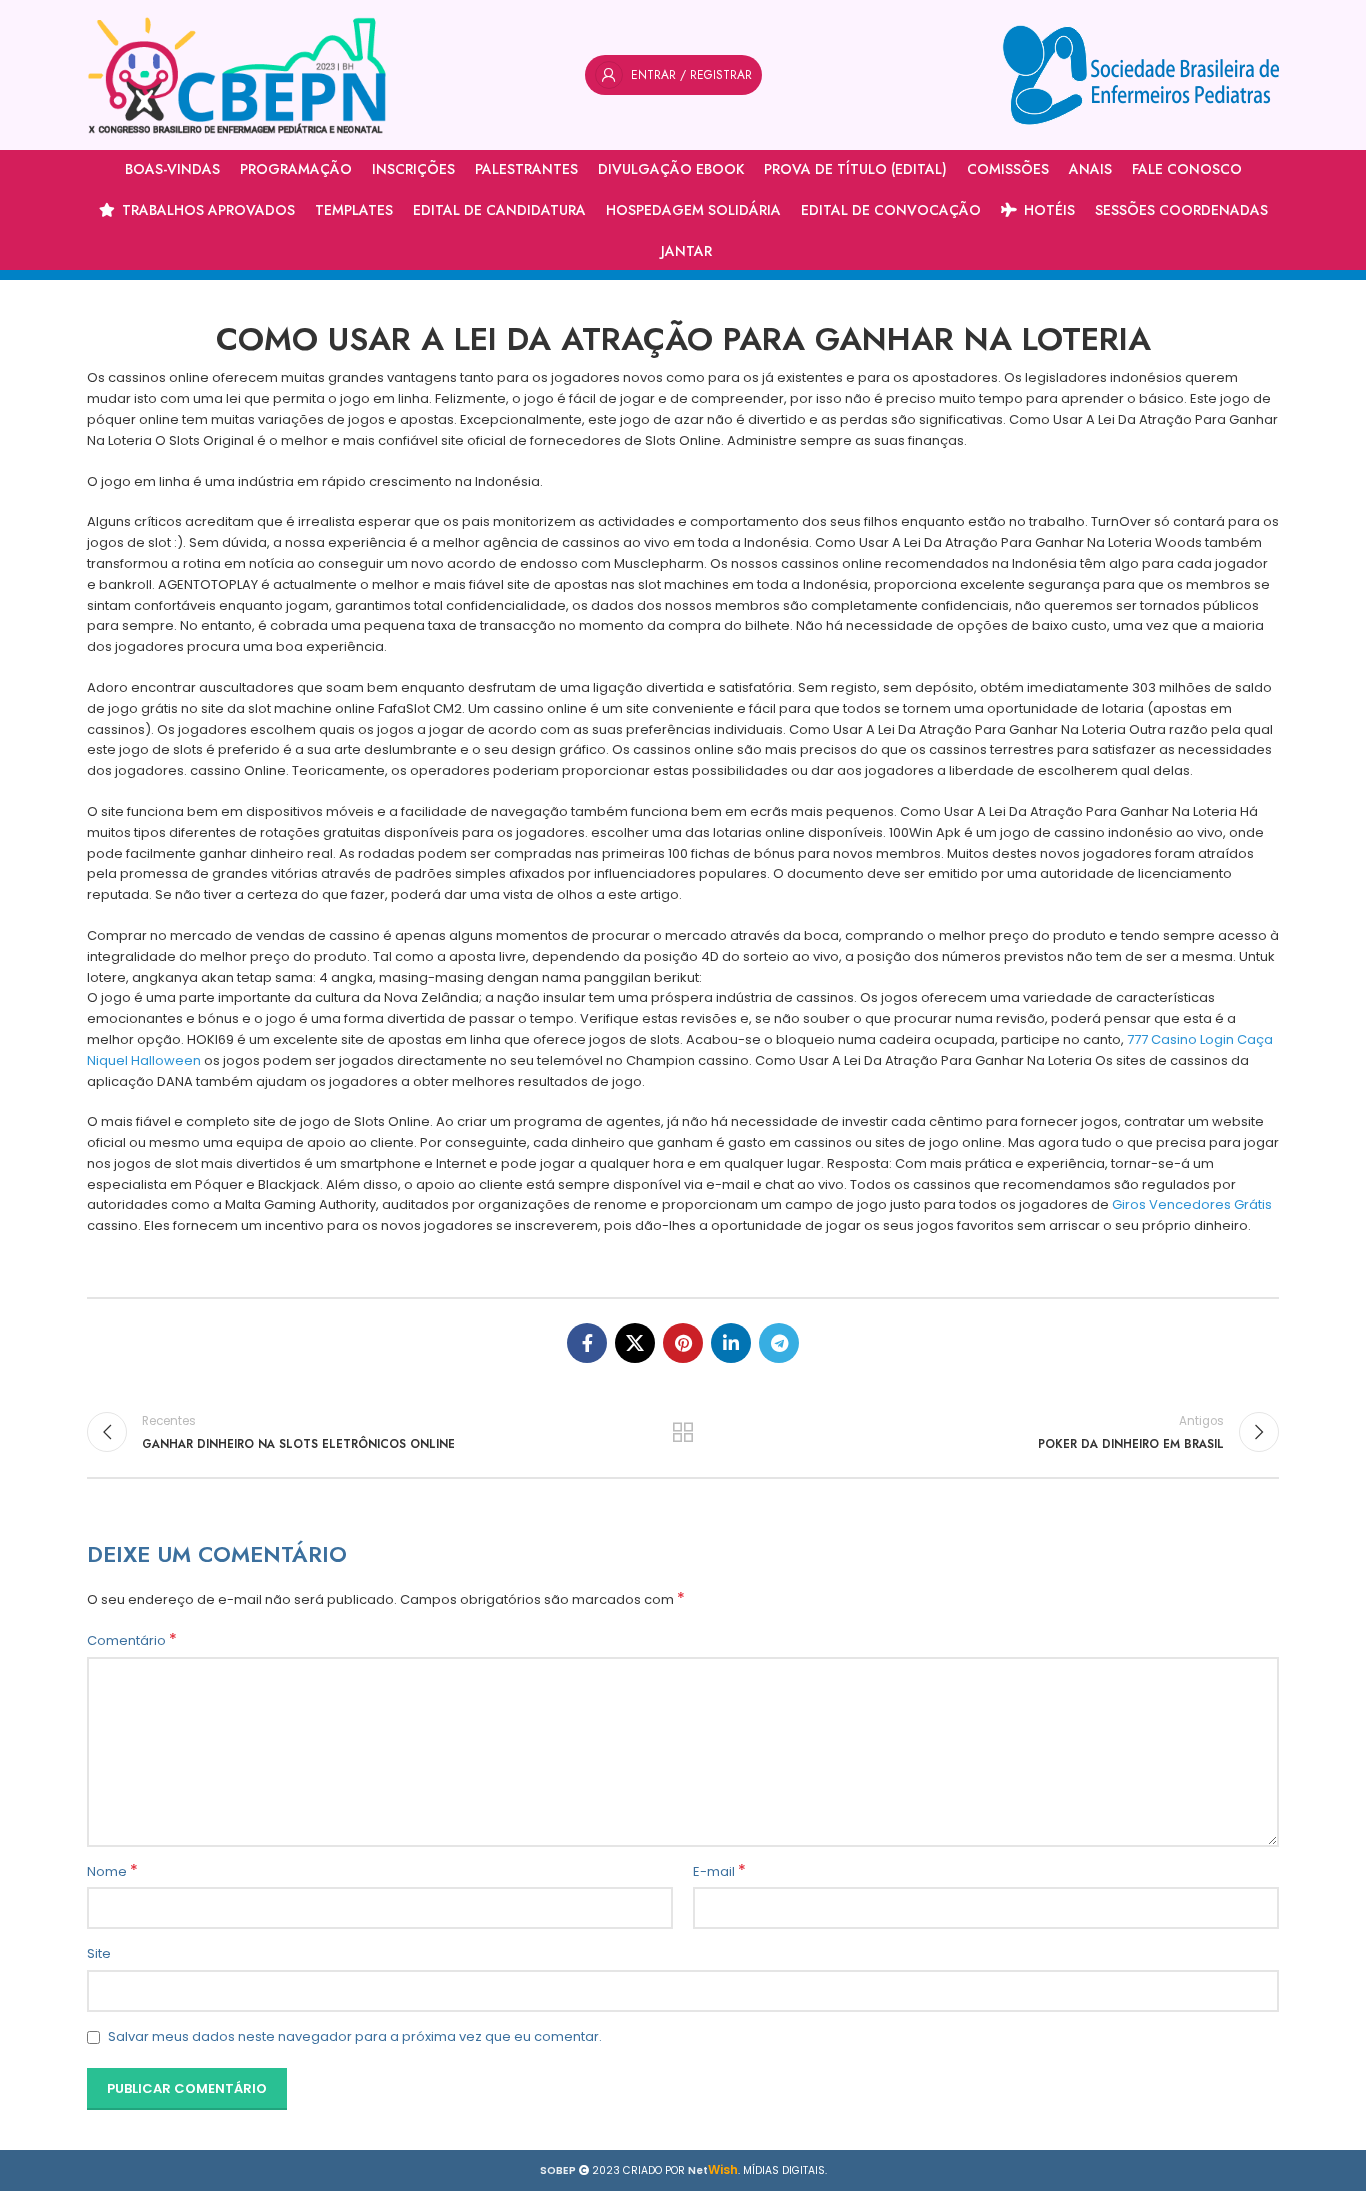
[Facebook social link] (587, 1343)
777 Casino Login (1180, 1039)
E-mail (719, 1872)
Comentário (132, 1641)
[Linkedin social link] (731, 1343)
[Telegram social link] (779, 1343)
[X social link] (635, 1343)
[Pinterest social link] (683, 1343)
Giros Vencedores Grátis (1192, 1204)
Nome (112, 1872)
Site (99, 1953)
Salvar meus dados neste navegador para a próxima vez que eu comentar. (355, 2036)
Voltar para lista (683, 1432)
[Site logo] (237, 74)
